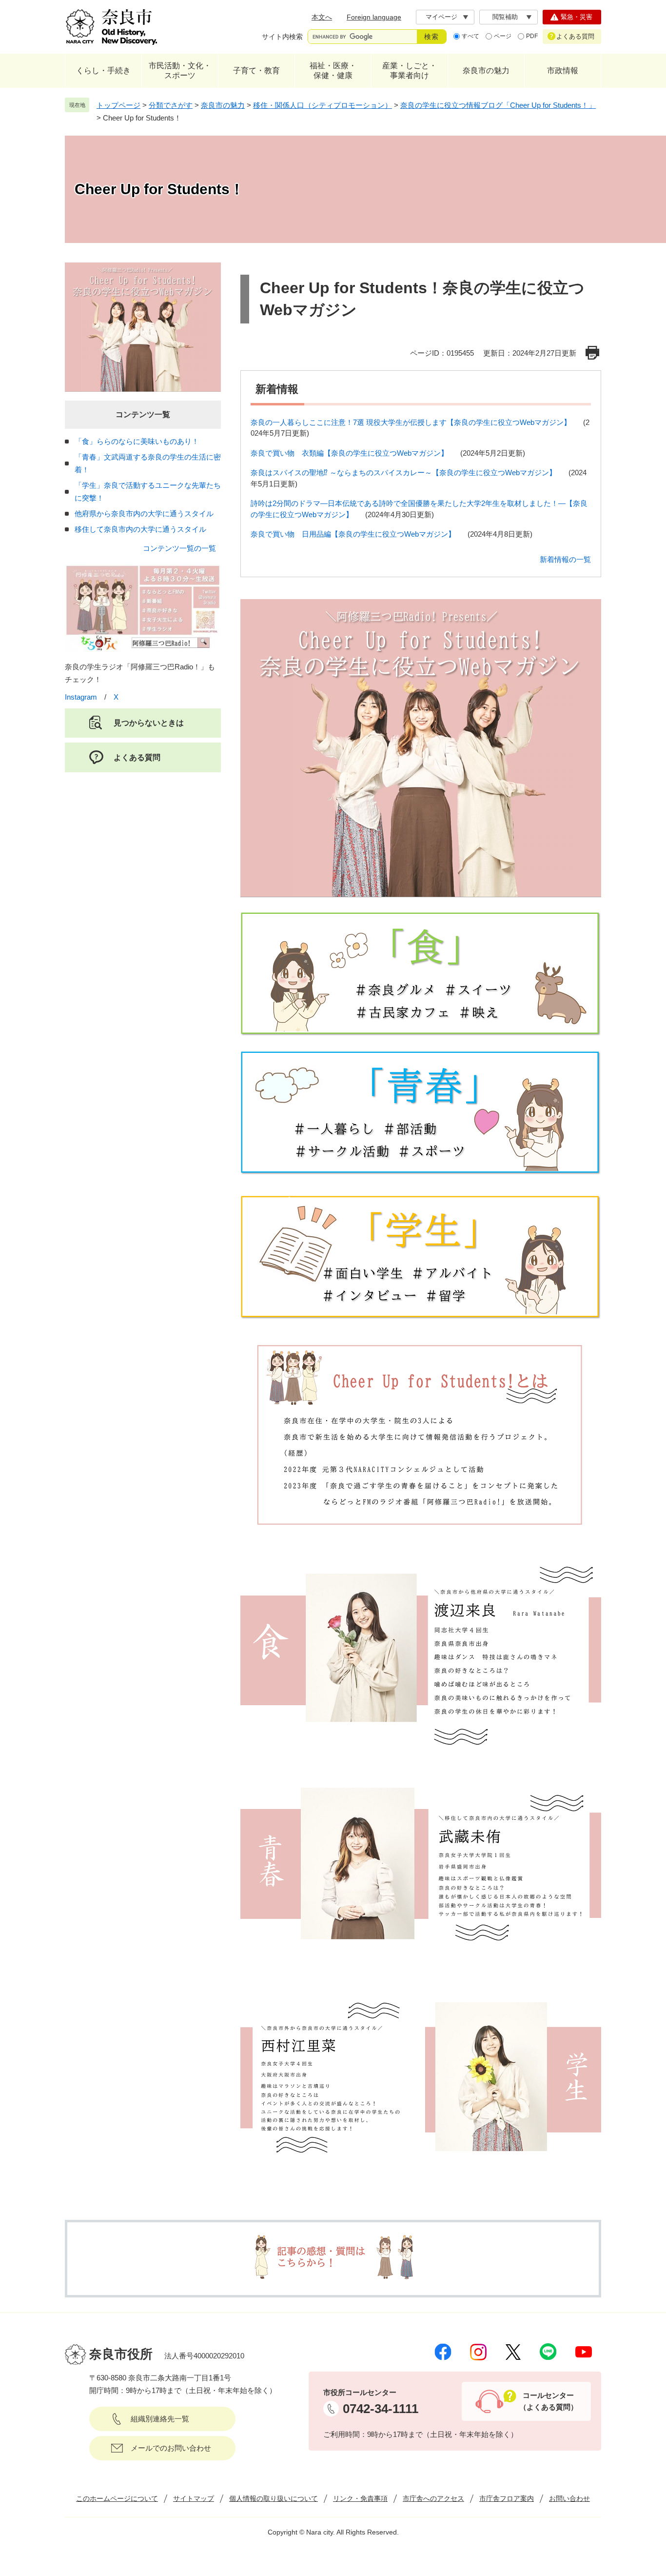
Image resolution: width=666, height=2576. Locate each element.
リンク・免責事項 (360, 2498)
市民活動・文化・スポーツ (180, 70)
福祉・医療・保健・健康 (333, 70)
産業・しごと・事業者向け (410, 70)
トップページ (118, 105)
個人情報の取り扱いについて (274, 2498)
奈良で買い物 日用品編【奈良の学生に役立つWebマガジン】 (353, 534)
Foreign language (374, 17)
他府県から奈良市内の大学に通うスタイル (144, 513)
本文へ (322, 17)
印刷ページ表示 (593, 353)
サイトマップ (194, 2498)
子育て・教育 (256, 70)
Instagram (81, 697)
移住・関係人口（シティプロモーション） (323, 105)
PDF (532, 36)
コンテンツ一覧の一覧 (179, 548)
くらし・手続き (103, 70)
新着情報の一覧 (565, 559)
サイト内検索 (282, 37)
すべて (470, 36)
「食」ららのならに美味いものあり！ (137, 441)
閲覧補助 (505, 17)
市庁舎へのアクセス (433, 2498)
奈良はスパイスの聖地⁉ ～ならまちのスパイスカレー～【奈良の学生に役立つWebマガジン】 (403, 473)
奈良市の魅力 (486, 70)
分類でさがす (171, 105)
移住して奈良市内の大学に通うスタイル (140, 529)
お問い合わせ (569, 2498)
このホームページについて (117, 2498)
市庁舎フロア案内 (507, 2498)
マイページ (441, 17)
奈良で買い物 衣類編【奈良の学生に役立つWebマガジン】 (349, 453)
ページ (503, 36)
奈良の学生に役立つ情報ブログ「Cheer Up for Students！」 (498, 105)
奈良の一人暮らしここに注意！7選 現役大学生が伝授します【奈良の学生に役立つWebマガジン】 (411, 422)
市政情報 (563, 70)
